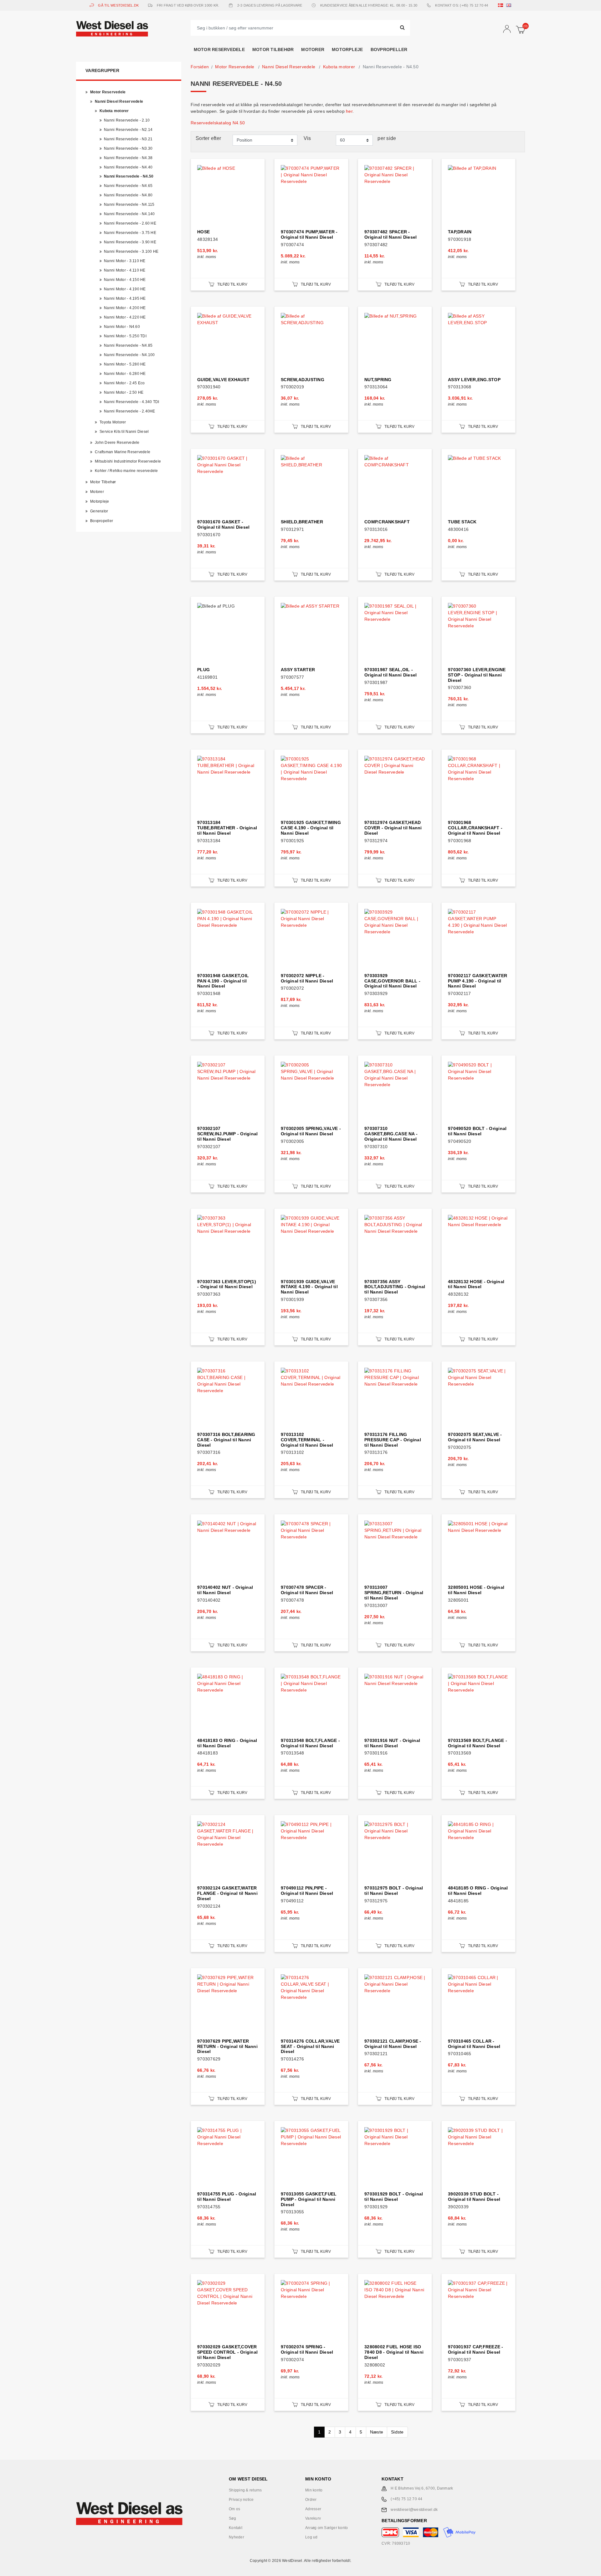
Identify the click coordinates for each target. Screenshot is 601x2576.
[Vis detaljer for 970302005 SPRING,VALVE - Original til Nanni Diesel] (311, 1092)
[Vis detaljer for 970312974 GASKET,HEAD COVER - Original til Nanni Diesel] (395, 786)
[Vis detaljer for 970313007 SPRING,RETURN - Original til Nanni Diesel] (395, 1551)
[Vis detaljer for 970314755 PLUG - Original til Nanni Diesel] (228, 2158)
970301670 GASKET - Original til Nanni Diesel (223, 524)
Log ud (311, 2537)
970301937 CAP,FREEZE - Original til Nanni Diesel (476, 2349)
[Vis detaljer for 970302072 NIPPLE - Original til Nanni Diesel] (311, 939)
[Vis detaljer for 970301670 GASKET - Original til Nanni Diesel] (228, 486)
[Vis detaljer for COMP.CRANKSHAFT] (395, 486)
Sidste (397, 2432)
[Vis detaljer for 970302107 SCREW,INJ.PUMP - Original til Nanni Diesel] (228, 1092)
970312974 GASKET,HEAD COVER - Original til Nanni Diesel (393, 828)
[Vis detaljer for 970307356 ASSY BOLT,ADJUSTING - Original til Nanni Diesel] (395, 1245)
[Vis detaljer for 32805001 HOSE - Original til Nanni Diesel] (478, 1551)
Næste (377, 2432)
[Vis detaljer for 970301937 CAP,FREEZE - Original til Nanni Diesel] (478, 2311)
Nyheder (236, 2537)
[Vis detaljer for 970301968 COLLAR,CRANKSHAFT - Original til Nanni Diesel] (478, 786)
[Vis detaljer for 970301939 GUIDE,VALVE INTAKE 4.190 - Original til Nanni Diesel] (311, 1245)
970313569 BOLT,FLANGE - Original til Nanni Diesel (478, 1743)
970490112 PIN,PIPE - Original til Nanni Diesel (307, 1891)
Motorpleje (347, 49)
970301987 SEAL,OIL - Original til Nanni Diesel (390, 672)
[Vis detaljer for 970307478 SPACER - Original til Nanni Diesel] (311, 1551)
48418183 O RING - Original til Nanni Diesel (227, 1743)
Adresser (313, 2509)
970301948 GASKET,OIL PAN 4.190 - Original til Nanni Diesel (223, 981)
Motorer (313, 49)
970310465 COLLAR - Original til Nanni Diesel (474, 2044)
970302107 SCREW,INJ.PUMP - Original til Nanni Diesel (227, 1134)
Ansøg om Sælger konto (326, 2528)
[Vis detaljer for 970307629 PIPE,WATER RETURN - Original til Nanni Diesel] (228, 2005)
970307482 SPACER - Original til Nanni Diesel (390, 234)
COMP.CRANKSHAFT (387, 522)
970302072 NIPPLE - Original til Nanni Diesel (307, 978)
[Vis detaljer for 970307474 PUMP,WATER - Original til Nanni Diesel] (311, 196)
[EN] (510, 5)
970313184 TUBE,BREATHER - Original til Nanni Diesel (227, 828)
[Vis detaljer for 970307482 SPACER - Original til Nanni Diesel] (395, 196)
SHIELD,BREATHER (302, 522)
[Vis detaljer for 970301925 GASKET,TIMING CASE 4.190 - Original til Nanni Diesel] (311, 786)
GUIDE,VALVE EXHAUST (223, 380)
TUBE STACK (462, 522)
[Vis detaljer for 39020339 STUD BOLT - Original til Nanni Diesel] (478, 2158)
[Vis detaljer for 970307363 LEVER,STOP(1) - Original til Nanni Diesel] (228, 1245)
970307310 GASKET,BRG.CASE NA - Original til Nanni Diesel (391, 1134)
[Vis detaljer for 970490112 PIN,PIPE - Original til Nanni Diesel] (311, 1852)
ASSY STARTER (298, 670)
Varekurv (313, 2518)
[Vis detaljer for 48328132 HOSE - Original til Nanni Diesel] (478, 1245)
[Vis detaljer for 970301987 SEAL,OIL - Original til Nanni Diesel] (395, 633)
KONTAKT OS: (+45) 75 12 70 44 (462, 5)
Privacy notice (241, 2500)
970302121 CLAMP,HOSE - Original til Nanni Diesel (393, 2044)
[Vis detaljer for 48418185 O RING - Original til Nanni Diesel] (478, 1852)
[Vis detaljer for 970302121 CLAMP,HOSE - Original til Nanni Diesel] (395, 2005)
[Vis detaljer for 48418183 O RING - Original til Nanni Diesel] (228, 1704)
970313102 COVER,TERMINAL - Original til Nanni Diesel (307, 1440)
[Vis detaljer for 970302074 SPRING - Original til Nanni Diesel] (311, 2311)
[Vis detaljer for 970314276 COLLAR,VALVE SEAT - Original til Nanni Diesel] (311, 2005)
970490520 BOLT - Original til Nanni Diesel (477, 1131)
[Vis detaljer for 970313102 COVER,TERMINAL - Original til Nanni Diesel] (311, 1398)
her (349, 111)
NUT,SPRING (378, 380)
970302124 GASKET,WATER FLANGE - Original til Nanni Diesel (227, 1893)
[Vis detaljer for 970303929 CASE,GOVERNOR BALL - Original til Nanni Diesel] (395, 939)
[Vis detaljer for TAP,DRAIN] (478, 196)
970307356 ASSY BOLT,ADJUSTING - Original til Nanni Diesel (395, 1287)
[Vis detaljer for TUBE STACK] (478, 486)
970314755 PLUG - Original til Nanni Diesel (227, 2197)
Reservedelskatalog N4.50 (218, 123)
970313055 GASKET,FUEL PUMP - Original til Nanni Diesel (309, 2199)
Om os (234, 2509)
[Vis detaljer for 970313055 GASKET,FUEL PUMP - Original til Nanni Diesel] (311, 2158)
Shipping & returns (245, 2490)
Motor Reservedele (219, 49)
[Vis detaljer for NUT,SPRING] (395, 343)
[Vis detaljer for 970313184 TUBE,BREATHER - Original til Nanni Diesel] (228, 786)
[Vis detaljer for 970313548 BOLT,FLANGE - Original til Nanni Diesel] (311, 1704)
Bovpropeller (389, 49)
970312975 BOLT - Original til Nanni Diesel (394, 1891)
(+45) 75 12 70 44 (406, 2499)
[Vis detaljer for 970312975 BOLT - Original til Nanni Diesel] (395, 1852)
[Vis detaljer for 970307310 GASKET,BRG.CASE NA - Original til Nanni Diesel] (395, 1092)
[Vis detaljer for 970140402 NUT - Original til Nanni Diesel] (228, 1551)
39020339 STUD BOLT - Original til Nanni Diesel (474, 2197)
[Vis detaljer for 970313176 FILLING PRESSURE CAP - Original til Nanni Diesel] (395, 1398)
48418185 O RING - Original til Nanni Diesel (478, 1891)
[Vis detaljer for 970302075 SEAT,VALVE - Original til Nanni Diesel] (478, 1398)
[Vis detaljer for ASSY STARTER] (311, 633)
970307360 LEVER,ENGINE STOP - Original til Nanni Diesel (477, 675)
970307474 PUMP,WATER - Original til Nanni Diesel (309, 234)
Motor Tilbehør (273, 49)
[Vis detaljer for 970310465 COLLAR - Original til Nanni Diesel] (478, 2005)
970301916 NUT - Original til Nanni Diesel (392, 1743)
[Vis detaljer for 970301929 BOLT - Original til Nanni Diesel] (395, 2158)
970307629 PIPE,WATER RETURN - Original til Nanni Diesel (227, 2046)
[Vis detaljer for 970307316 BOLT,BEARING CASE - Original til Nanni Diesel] (228, 1398)
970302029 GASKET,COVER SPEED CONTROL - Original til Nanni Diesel (227, 2352)
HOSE (203, 232)
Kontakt (236, 2528)
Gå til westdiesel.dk (118, 5)
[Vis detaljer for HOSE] (228, 196)
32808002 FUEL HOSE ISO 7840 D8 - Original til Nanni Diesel (394, 2352)
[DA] (502, 5)
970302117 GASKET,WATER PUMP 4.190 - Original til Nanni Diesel (478, 981)
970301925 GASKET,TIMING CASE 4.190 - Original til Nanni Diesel (311, 828)
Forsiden (200, 67)
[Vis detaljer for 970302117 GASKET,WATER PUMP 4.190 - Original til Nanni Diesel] (478, 939)
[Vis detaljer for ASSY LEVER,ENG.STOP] (478, 343)
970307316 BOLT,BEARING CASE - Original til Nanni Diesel (226, 1440)
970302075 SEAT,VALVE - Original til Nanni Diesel (475, 1437)
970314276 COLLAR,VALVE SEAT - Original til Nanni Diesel (310, 2046)
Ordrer (311, 2500)
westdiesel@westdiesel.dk (414, 2510)
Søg (232, 2518)
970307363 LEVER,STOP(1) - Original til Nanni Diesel (227, 1284)
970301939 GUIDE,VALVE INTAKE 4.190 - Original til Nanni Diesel (309, 1287)
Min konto (314, 2490)
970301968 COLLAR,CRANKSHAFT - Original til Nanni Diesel (475, 828)
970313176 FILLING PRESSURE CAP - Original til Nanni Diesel (393, 1440)
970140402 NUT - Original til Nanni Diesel (225, 1590)
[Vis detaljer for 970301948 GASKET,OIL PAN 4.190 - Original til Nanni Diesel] (228, 939)
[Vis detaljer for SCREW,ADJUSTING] (311, 343)
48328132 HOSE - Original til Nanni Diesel (476, 1284)
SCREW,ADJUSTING (303, 380)
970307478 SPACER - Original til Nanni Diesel (307, 1590)
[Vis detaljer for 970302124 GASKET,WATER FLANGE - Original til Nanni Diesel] (228, 1852)
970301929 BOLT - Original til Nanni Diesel (394, 2197)
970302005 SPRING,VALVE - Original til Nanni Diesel (311, 1131)
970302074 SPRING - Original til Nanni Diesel (307, 2349)
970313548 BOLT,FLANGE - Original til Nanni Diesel (310, 1743)
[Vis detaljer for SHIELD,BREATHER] (311, 486)
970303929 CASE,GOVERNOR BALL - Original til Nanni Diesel (392, 981)
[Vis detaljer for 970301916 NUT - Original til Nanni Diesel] (395, 1704)
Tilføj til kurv (232, 284)
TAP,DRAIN (460, 232)
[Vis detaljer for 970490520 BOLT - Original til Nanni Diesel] (478, 1092)
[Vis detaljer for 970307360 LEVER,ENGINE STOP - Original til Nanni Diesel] (478, 633)
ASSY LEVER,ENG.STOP (474, 380)
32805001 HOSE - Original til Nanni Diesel (476, 1590)
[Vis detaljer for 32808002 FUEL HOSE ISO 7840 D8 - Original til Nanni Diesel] (395, 2311)
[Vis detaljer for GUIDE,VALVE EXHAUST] (228, 343)
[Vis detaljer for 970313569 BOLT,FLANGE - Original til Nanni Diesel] (478, 1704)
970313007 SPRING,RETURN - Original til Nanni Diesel (394, 1593)
